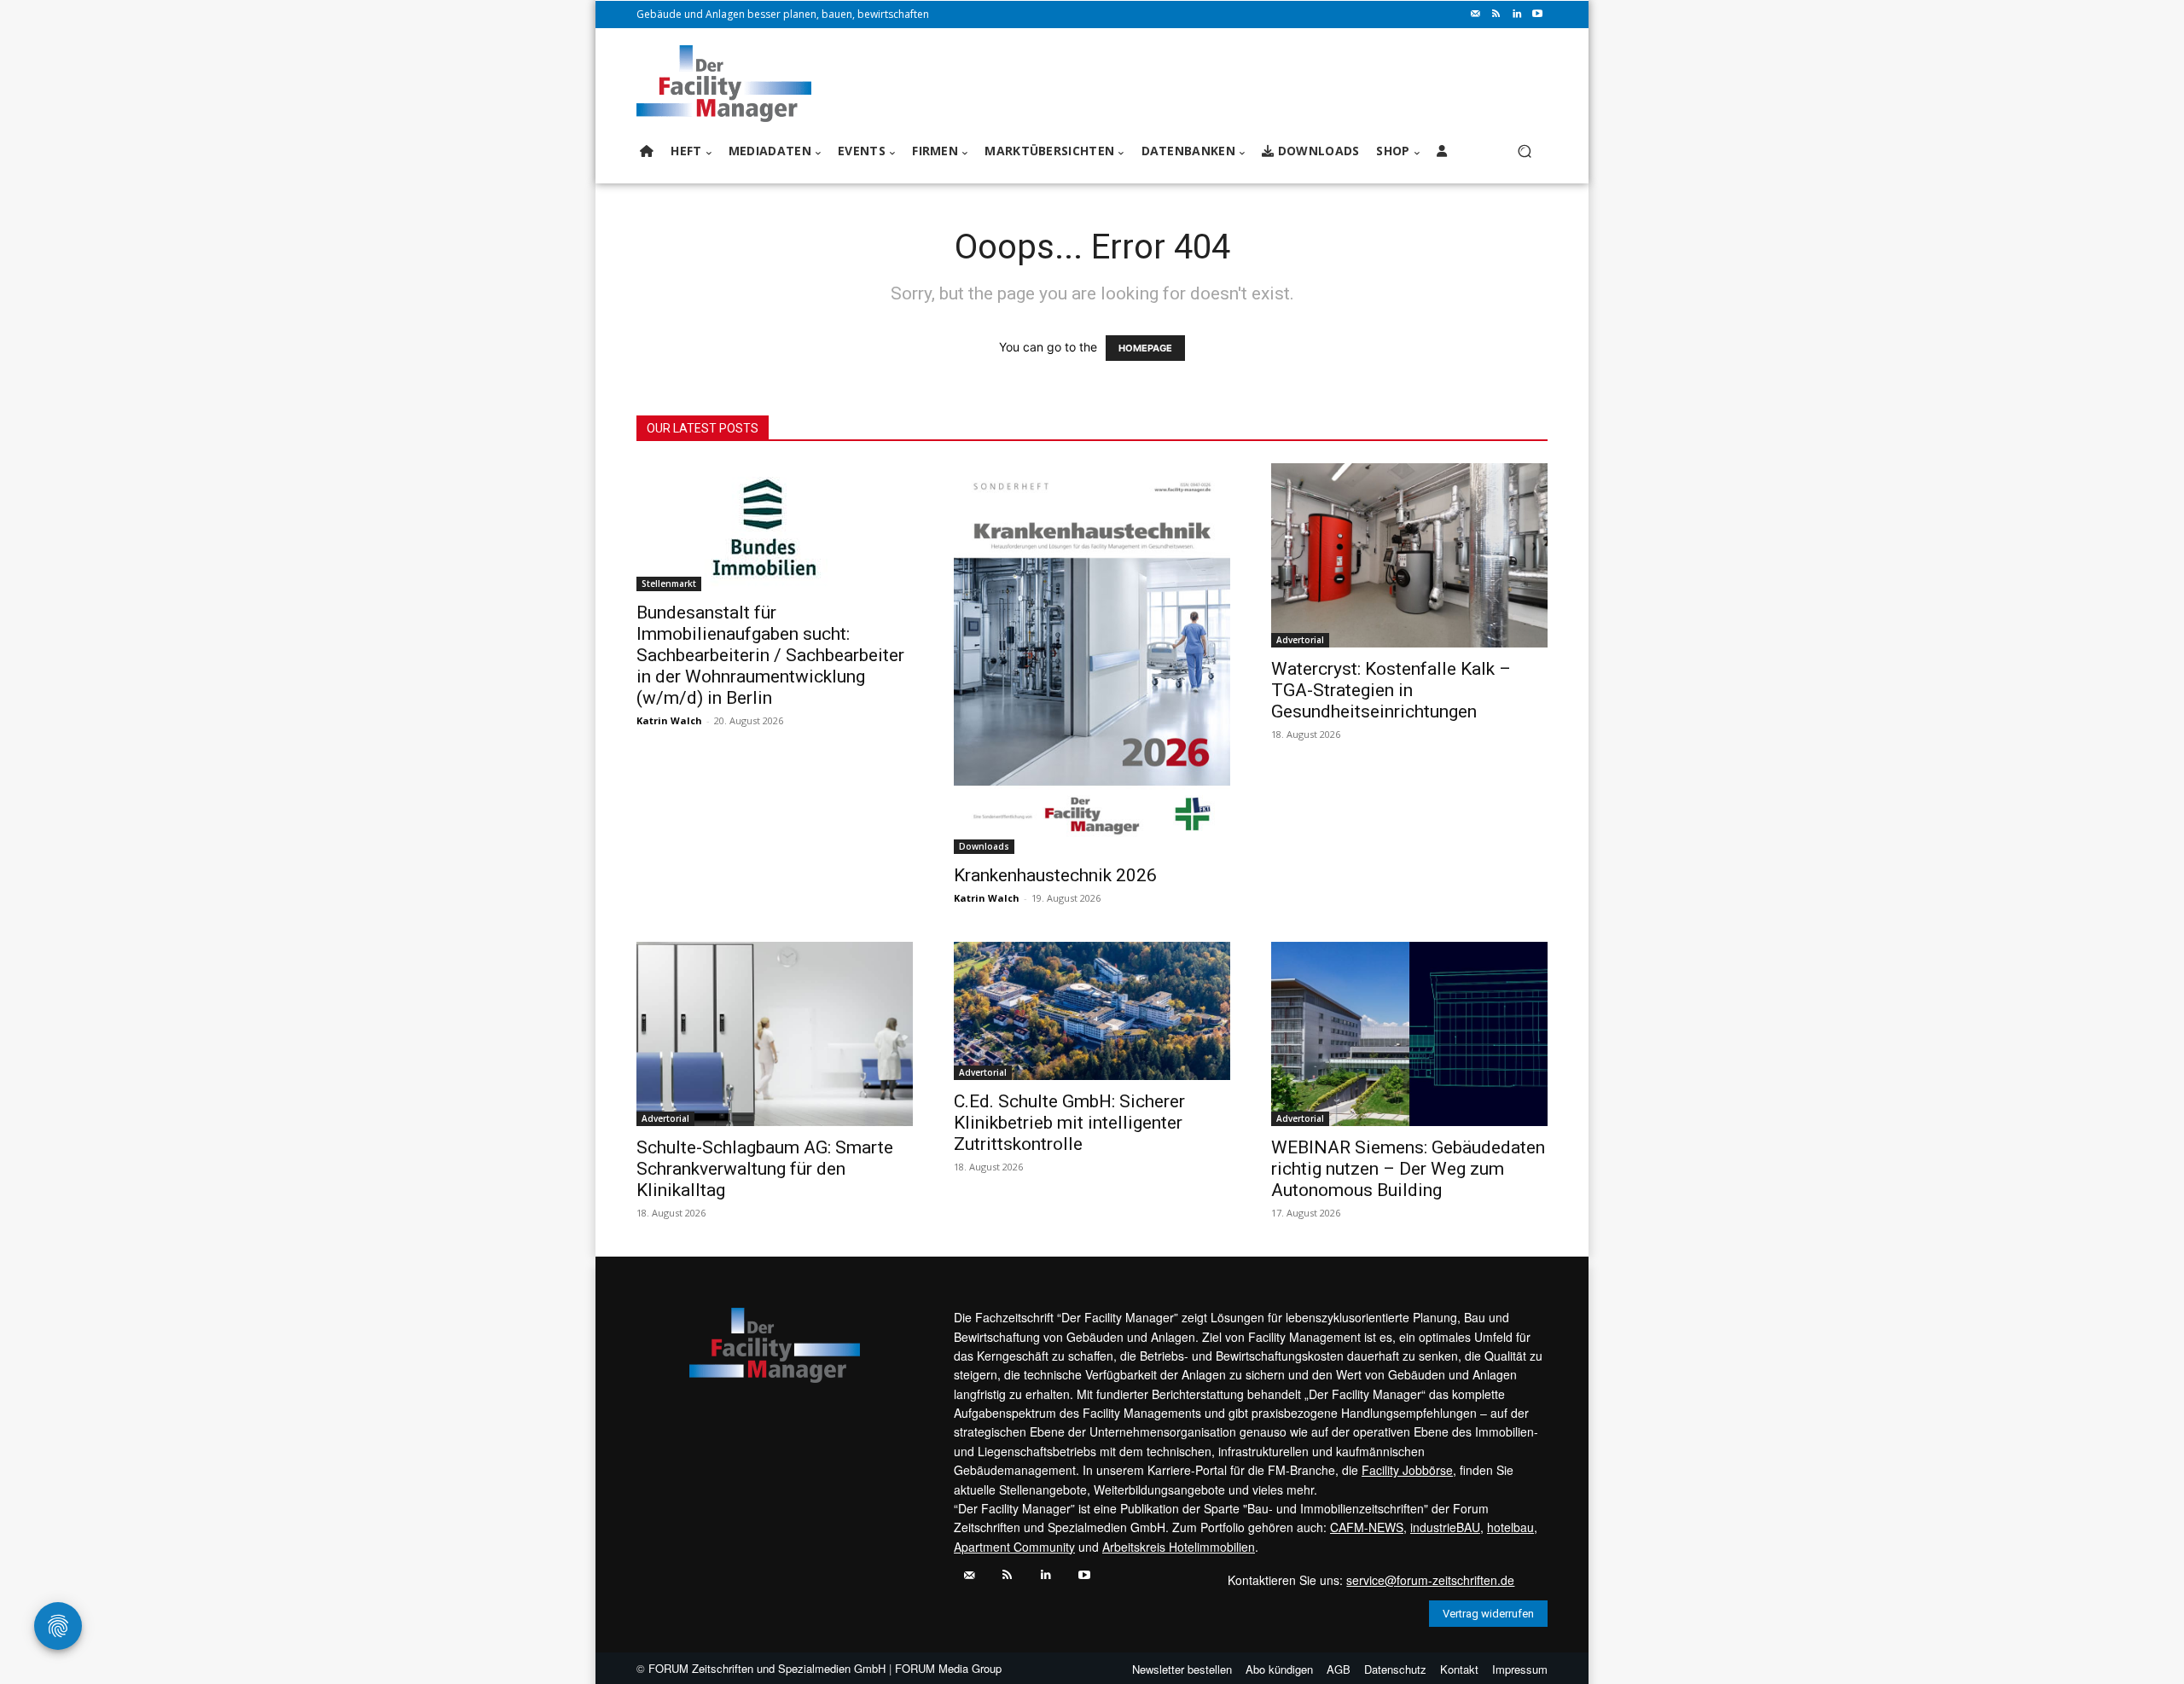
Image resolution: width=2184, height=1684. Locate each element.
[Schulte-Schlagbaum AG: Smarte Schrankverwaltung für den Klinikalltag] (775, 1034)
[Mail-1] (1476, 15)
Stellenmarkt (669, 584)
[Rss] (1496, 15)
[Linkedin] (1517, 15)
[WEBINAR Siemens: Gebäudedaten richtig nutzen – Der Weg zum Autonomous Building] (1409, 1034)
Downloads (984, 846)
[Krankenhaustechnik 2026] (1092, 659)
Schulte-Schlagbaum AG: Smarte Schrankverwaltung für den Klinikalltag (765, 1169)
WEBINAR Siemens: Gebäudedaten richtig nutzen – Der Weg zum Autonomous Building (1408, 1169)
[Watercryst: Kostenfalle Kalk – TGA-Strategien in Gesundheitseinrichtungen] (1409, 555)
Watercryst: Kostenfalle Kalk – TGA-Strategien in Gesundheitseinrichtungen (1391, 690)
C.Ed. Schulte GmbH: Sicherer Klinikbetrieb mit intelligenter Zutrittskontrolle (1069, 1123)
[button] (1524, 151)
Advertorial (1300, 640)
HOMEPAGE (1145, 348)
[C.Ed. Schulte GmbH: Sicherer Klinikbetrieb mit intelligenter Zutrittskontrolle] (1092, 1011)
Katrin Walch (669, 720)
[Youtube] (1537, 15)
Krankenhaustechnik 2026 (1055, 875)
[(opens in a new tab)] (775, 527)
